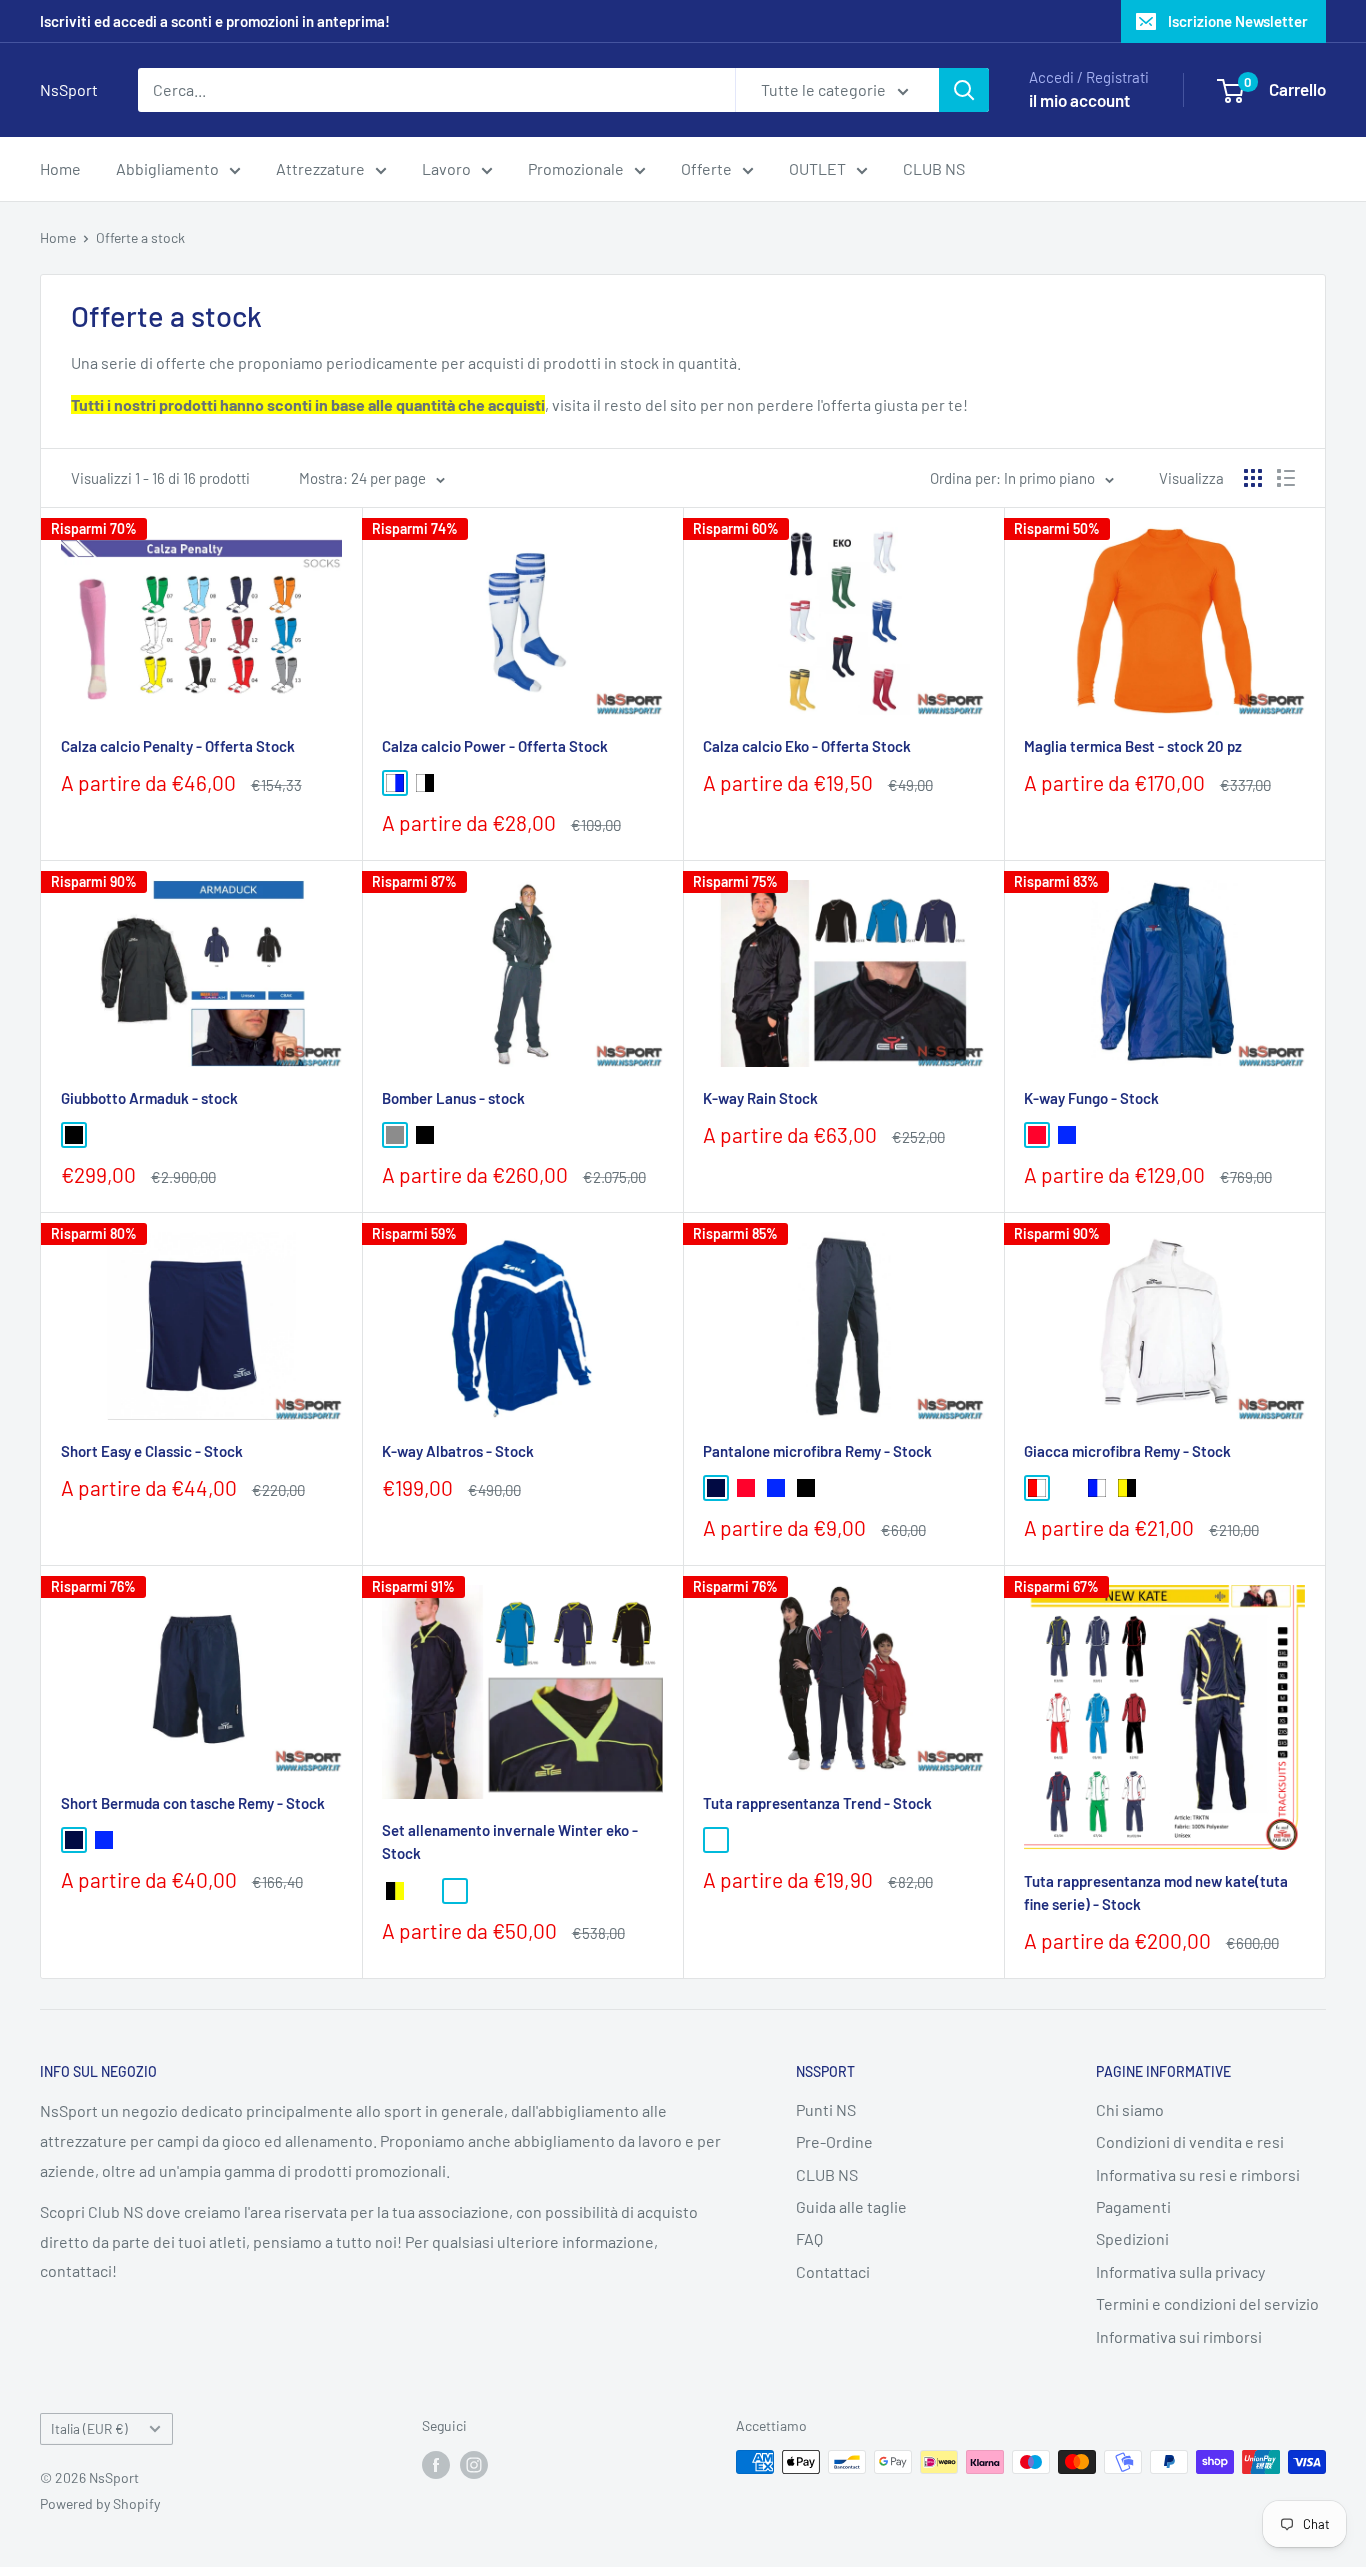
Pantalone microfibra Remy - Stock (817, 1451)
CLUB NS (934, 168)
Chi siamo (1130, 2109)
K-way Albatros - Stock (458, 1451)
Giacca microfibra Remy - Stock (1127, 1451)
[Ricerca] (964, 90)
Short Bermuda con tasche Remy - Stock (193, 1803)
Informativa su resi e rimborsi (1198, 2174)
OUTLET (817, 168)
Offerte (706, 168)
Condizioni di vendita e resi (1190, 2141)
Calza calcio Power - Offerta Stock (495, 746)
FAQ (809, 2238)
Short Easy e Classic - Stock (152, 1451)
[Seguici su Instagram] (474, 2464)
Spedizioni (1132, 2238)
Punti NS (826, 2109)
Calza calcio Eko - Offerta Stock (807, 746)
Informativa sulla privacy (1180, 2271)
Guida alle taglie (851, 2206)
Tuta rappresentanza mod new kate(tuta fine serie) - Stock (1156, 1892)
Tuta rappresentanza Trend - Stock (817, 1803)
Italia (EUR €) (89, 2428)
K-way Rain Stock (760, 1098)
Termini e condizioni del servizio (1207, 2303)
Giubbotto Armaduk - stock (149, 1098)
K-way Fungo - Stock (1091, 1098)
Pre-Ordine (834, 2141)
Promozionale (576, 168)
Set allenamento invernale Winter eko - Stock (510, 1841)
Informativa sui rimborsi (1179, 2336)
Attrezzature (320, 168)
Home (60, 168)
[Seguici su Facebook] (436, 2464)
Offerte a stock (140, 237)
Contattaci (833, 2271)
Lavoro (446, 168)
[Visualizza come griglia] (1253, 478)
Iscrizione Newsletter (1238, 21)
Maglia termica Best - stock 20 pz (1133, 746)
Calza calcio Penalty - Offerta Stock (178, 746)
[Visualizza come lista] (1286, 478)
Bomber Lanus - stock (453, 1098)
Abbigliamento (167, 168)
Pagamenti (1133, 2206)
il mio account (1079, 100)
